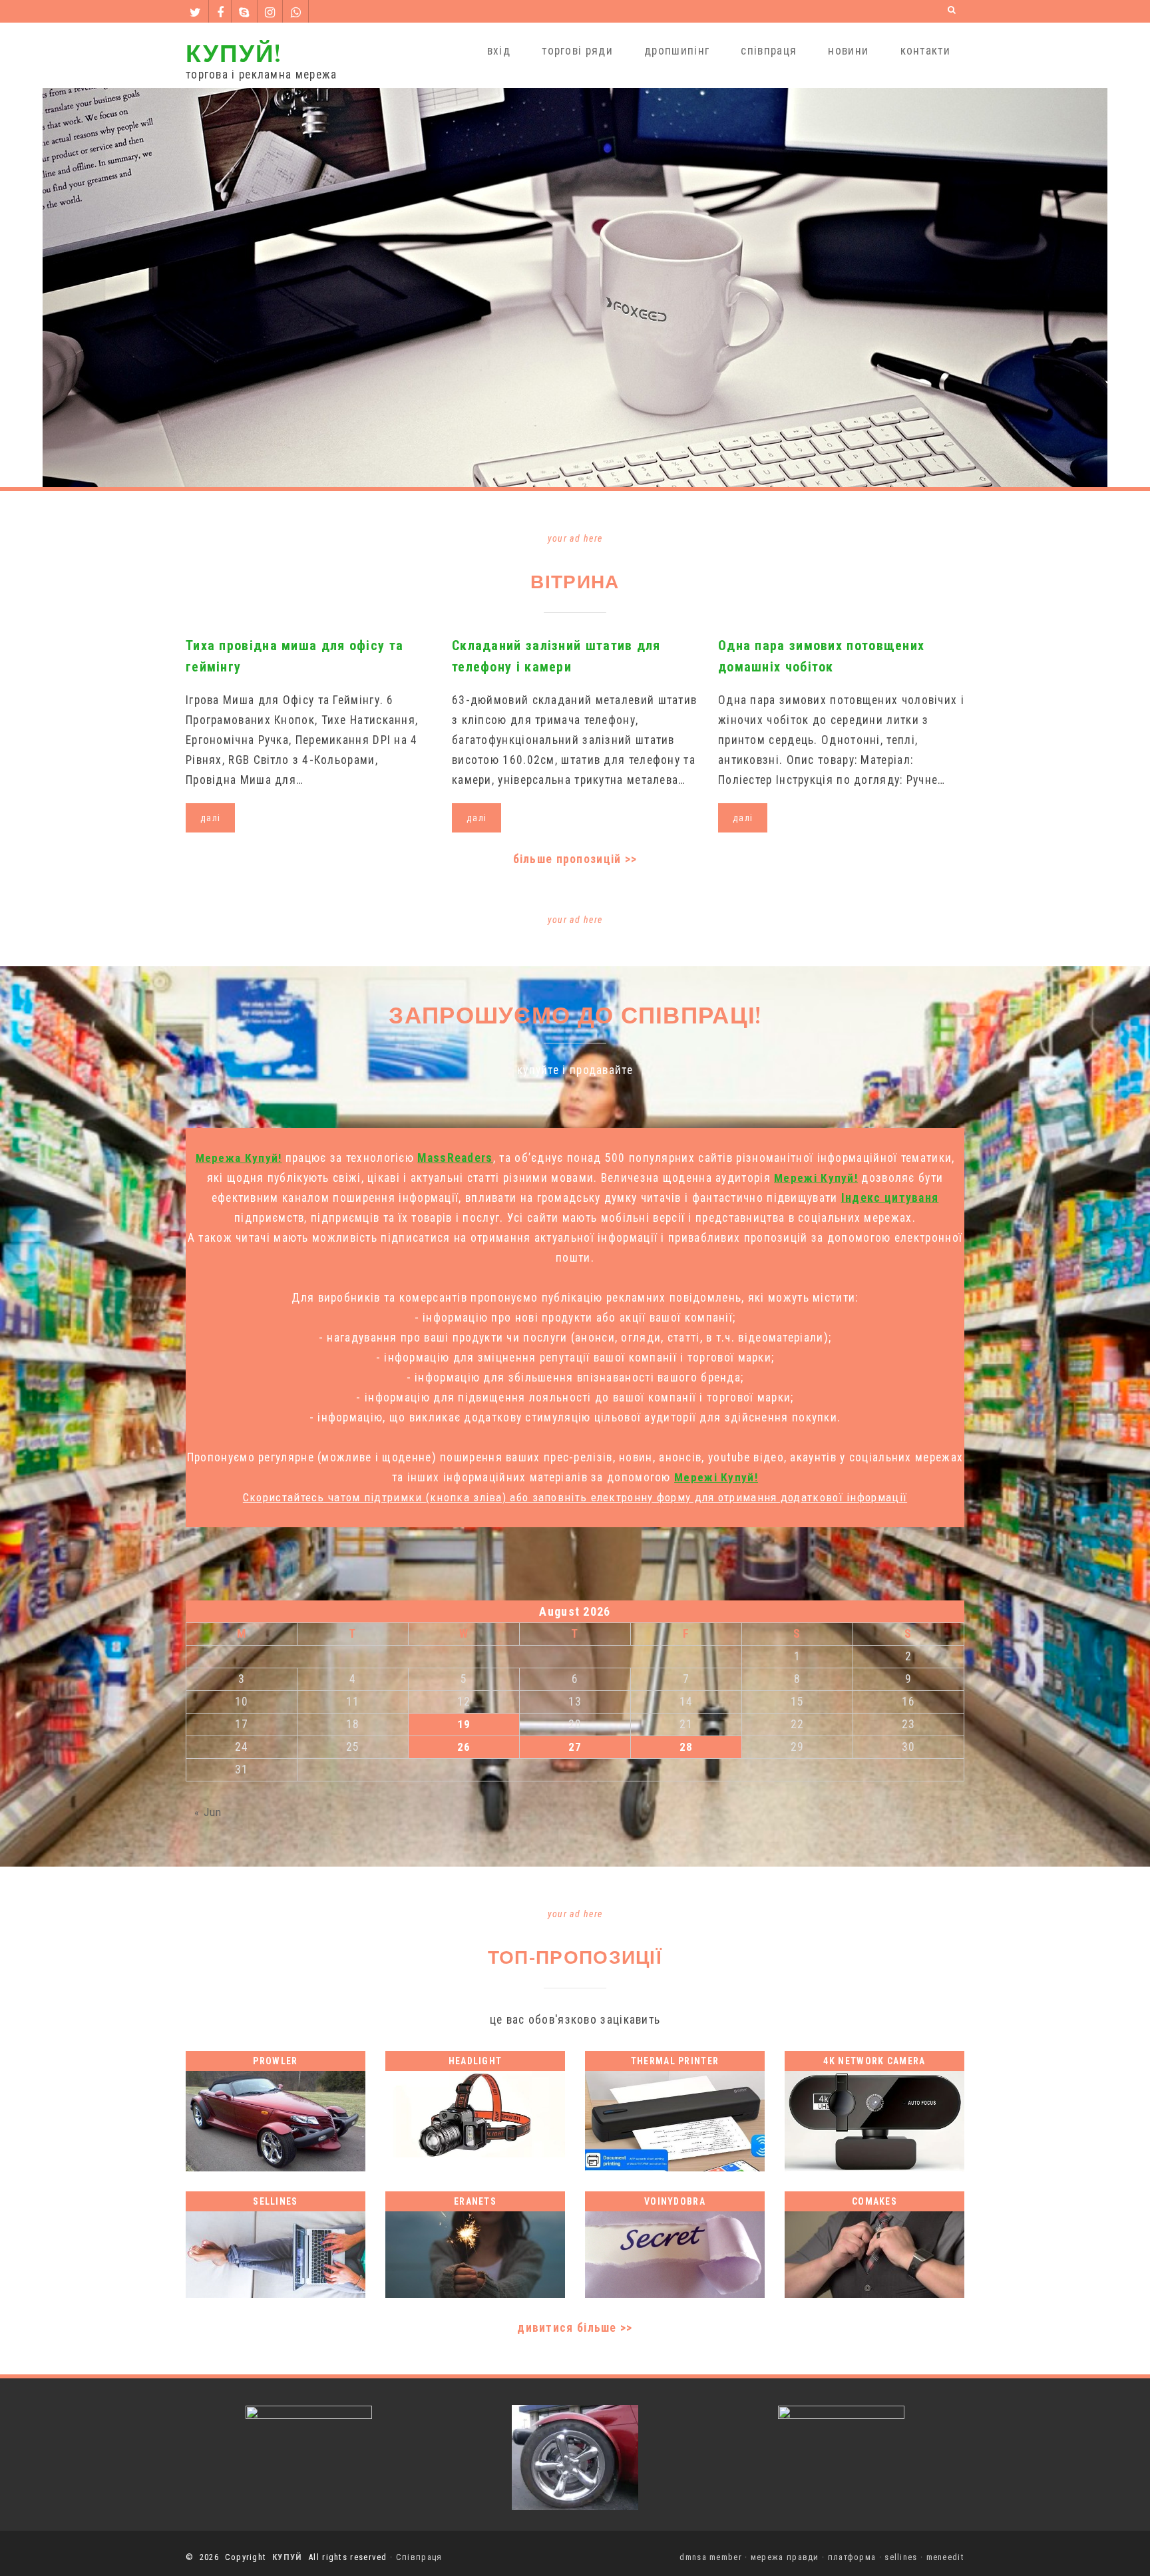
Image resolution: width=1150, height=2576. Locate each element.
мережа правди (785, 2557)
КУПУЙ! (234, 52)
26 (464, 1747)
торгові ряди (577, 51)
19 (464, 1724)
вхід (499, 51)
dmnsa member (711, 2557)
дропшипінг (677, 51)
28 (686, 1747)
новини (848, 51)
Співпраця (419, 2557)
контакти (925, 51)
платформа (852, 2557)
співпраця (769, 51)
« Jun (208, 1812)
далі (210, 818)
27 (575, 1747)
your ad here (575, 538)
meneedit (945, 2557)
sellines (901, 2557)
